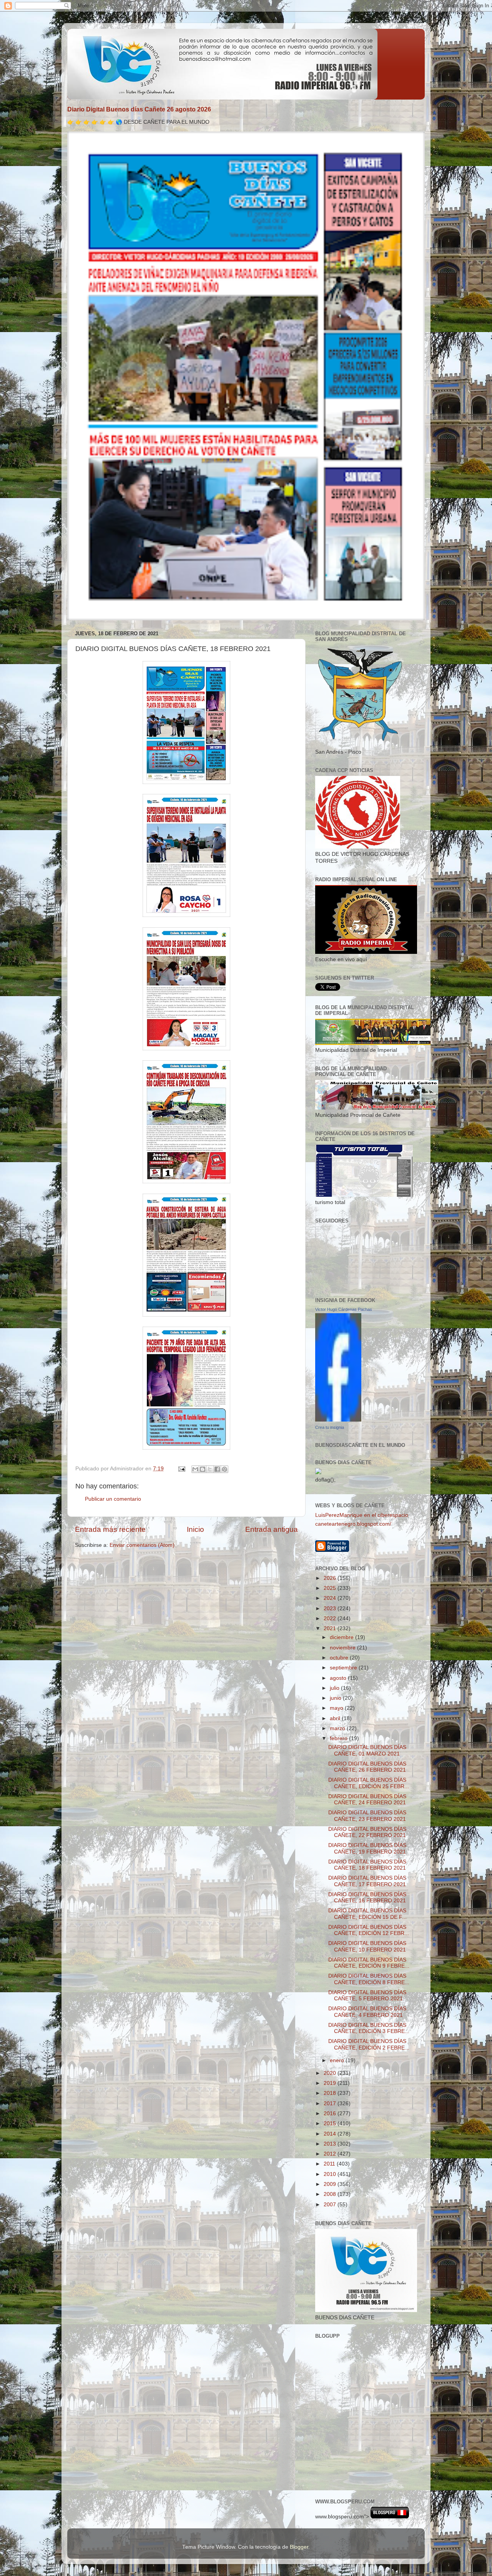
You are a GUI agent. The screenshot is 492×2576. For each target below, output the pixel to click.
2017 (331, 2103)
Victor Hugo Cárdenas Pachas (344, 1309)
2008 (331, 2194)
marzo (338, 1728)
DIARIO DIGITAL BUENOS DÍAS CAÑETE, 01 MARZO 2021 (367, 1750)
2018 (331, 2093)
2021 (331, 1628)
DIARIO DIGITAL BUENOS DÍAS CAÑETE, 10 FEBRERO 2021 (367, 1946)
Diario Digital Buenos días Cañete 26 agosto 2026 (139, 109)
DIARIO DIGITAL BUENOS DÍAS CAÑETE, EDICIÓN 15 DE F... (367, 1914)
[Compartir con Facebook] (217, 1469)
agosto (339, 1678)
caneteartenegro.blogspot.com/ (353, 1524)
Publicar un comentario (113, 1499)
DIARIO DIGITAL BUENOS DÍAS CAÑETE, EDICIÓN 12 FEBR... (369, 1930)
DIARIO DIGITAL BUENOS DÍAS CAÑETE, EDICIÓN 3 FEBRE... (369, 2028)
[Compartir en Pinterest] (224, 1469)
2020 (331, 2073)
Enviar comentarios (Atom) (142, 1545)
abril (336, 1718)
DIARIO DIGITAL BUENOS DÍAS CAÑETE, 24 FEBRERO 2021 (367, 1800)
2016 (331, 2113)
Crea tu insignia (330, 1427)
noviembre (343, 1648)
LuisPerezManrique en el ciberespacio (362, 1515)
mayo (337, 1708)
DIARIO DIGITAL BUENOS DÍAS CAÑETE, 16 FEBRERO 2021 (367, 1898)
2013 (331, 2144)
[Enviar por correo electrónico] (195, 1469)
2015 (331, 2123)
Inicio (195, 1529)
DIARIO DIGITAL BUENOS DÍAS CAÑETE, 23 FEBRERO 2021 (367, 1816)
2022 (331, 1619)
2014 (331, 2134)
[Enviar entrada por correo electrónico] (181, 1469)
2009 (331, 2184)
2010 (331, 2174)
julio (335, 1688)
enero (338, 2060)
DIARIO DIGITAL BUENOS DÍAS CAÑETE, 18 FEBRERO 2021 (367, 1865)
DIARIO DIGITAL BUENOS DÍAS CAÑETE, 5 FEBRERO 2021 (367, 1996)
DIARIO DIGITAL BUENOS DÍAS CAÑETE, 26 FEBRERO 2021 (367, 1767)
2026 (331, 1578)
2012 (331, 2154)
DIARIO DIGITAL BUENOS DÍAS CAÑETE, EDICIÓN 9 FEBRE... (369, 1963)
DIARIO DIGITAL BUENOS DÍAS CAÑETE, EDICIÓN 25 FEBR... (369, 1783)
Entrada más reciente (110, 1529)
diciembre (342, 1637)
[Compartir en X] (210, 1469)
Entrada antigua (272, 1529)
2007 (331, 2205)
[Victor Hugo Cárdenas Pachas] (338, 1420)
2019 (331, 2083)
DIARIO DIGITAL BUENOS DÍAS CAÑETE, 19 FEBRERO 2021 (367, 1848)
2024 (331, 1598)
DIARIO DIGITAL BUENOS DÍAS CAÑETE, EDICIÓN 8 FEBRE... (369, 1979)
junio (336, 1698)
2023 (331, 1609)
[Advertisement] (350, 2456)
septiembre (344, 1668)
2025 (331, 1588)
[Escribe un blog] (203, 1469)
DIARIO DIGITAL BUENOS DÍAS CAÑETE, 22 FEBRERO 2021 (367, 1832)
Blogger (299, 2547)
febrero (339, 1738)
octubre (340, 1658)
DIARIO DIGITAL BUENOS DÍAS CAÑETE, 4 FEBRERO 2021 (367, 2012)
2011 (330, 2164)
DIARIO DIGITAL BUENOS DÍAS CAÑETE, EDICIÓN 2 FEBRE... (369, 2044)
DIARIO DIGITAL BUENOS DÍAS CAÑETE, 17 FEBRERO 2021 (367, 1881)
